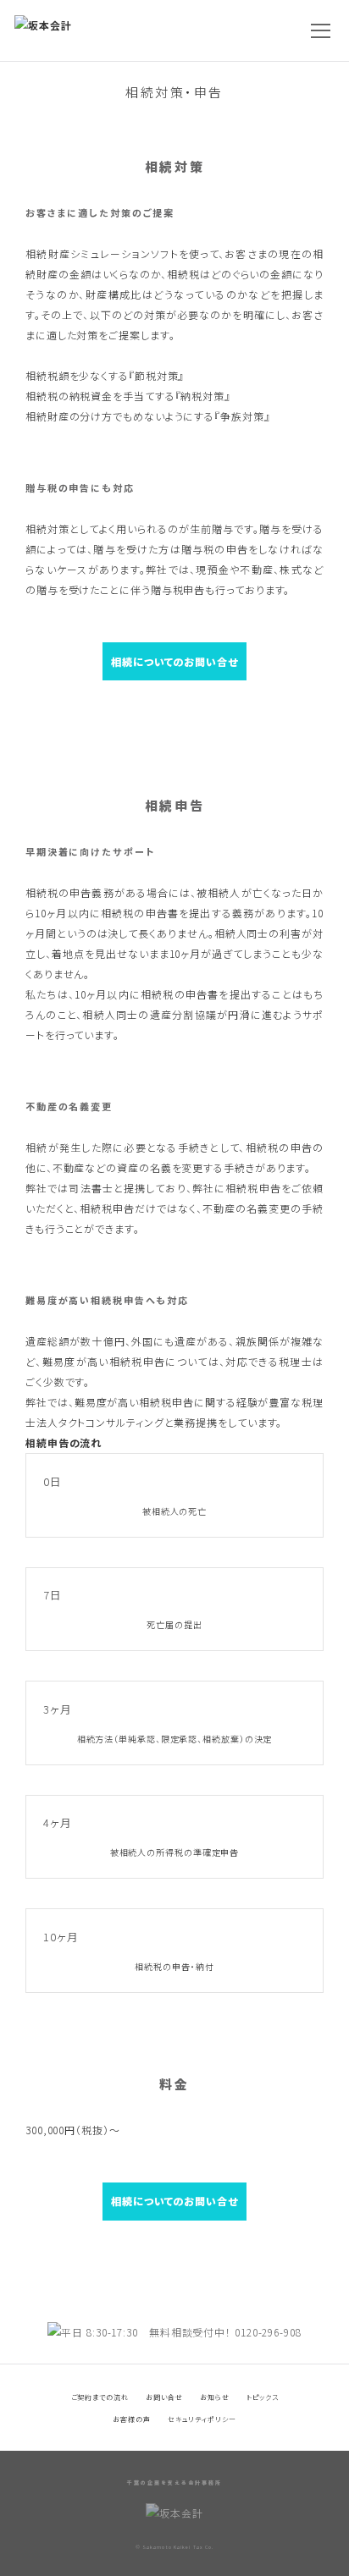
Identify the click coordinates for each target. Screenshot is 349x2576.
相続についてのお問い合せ (174, 661)
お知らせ (215, 2397)
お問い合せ (165, 2397)
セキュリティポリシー (202, 2419)
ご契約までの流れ (100, 2397)
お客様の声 (132, 2419)
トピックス (263, 2397)
